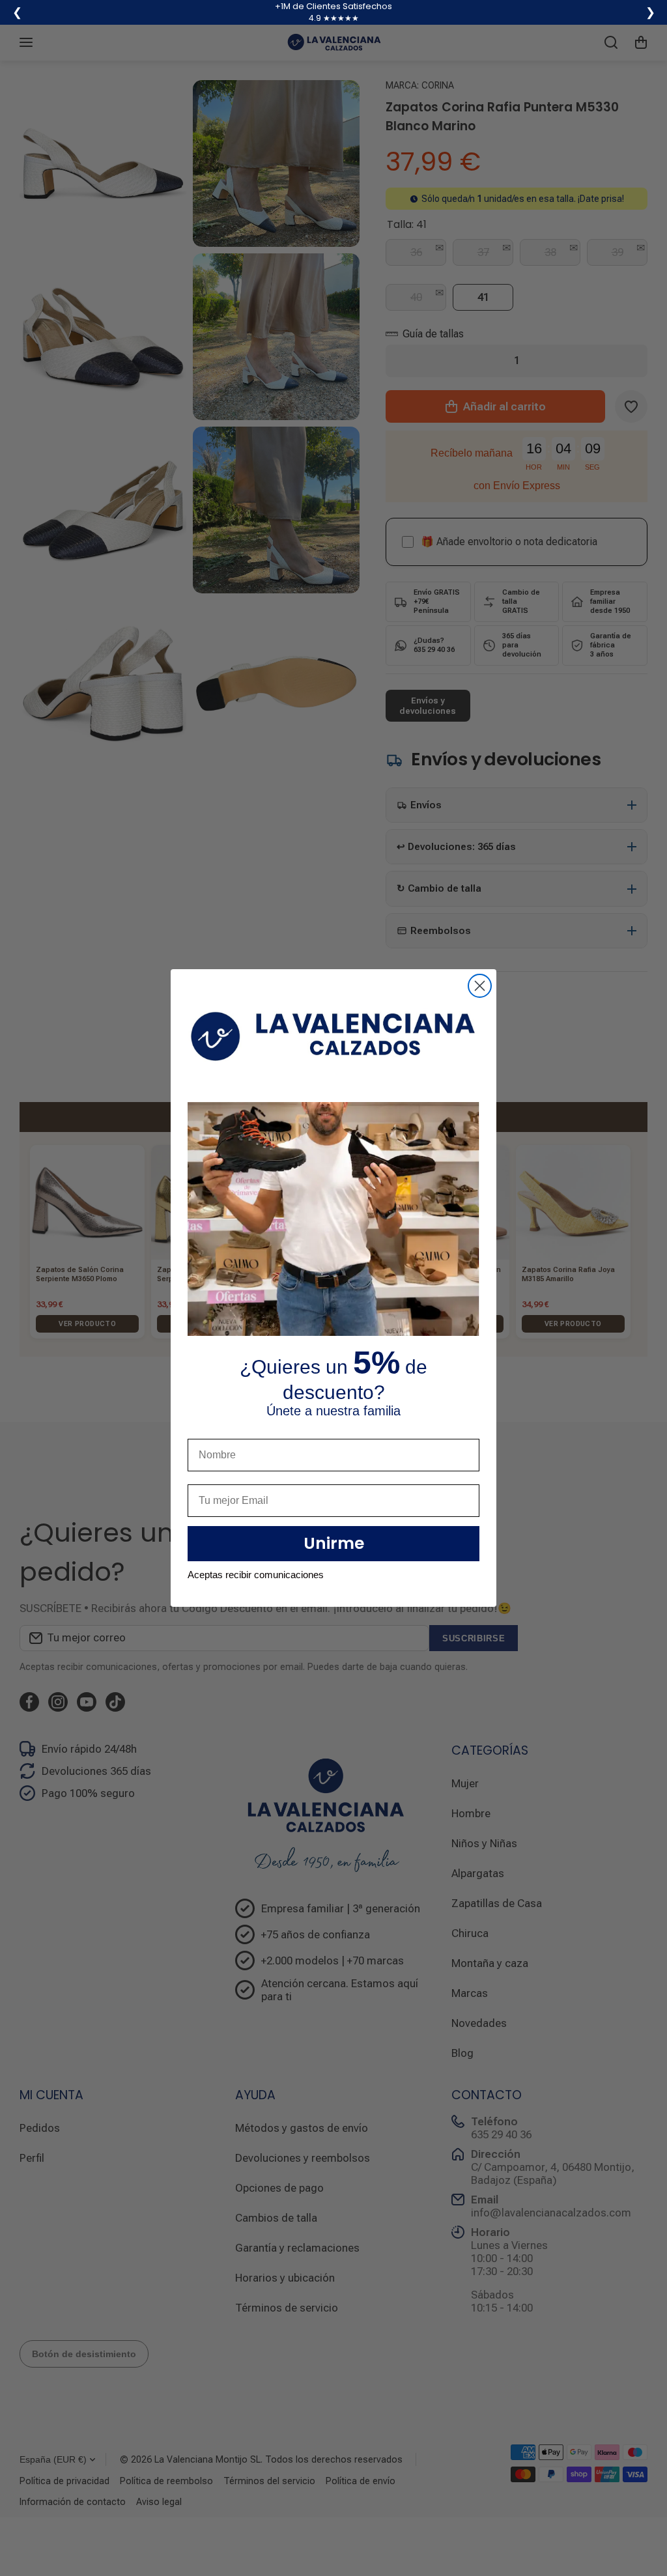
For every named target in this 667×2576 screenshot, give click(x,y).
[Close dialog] (480, 986)
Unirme (334, 1543)
